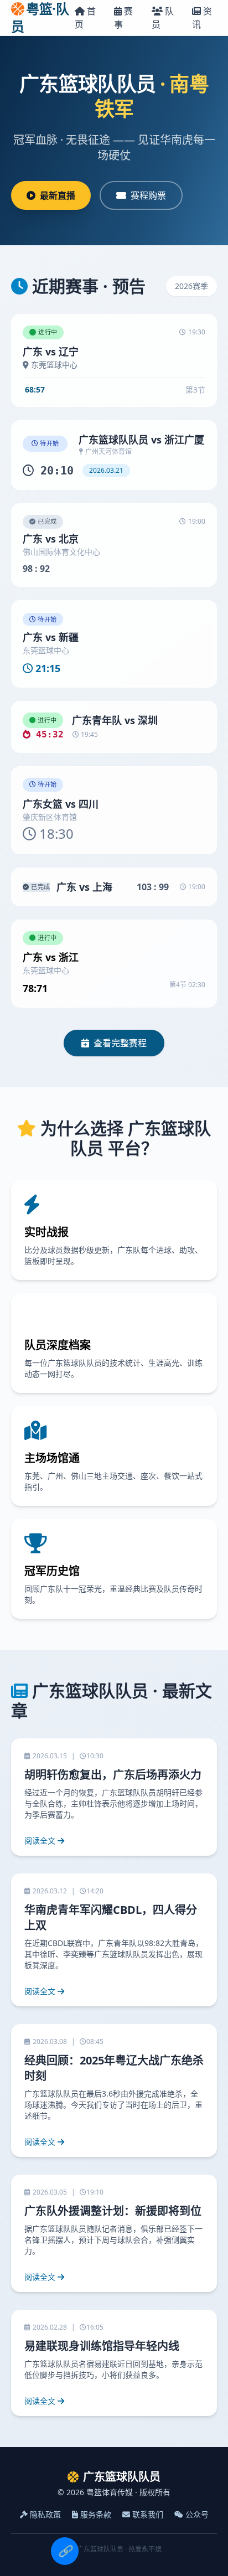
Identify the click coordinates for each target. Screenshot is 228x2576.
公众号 (197, 2514)
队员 (163, 18)
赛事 (123, 18)
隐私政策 (45, 2514)
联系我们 (148, 2514)
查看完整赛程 (120, 1043)
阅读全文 (40, 1841)
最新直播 (58, 195)
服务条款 (96, 2514)
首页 (85, 18)
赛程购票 (148, 195)
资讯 (202, 18)
